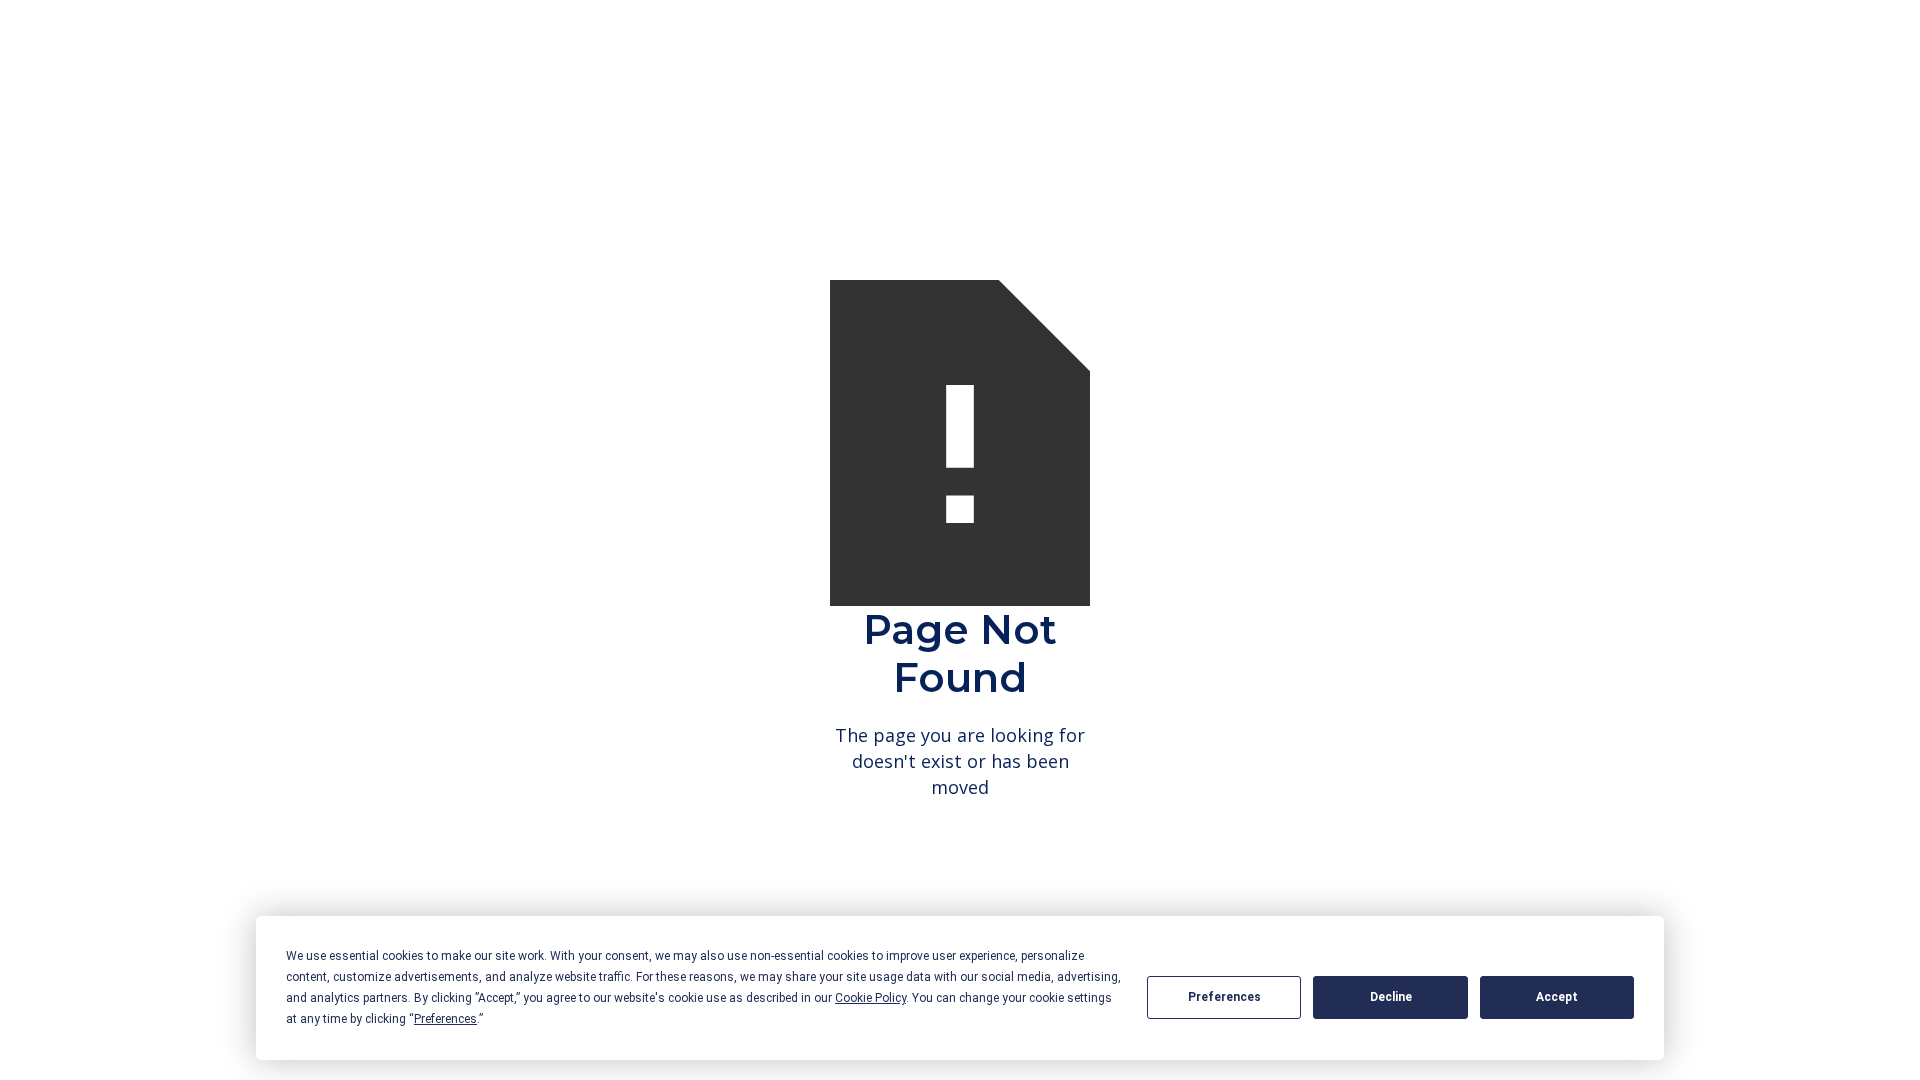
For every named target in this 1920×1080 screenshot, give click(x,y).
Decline (1391, 997)
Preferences (1224, 997)
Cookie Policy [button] (870, 998)
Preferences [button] (445, 1019)
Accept (1557, 997)
